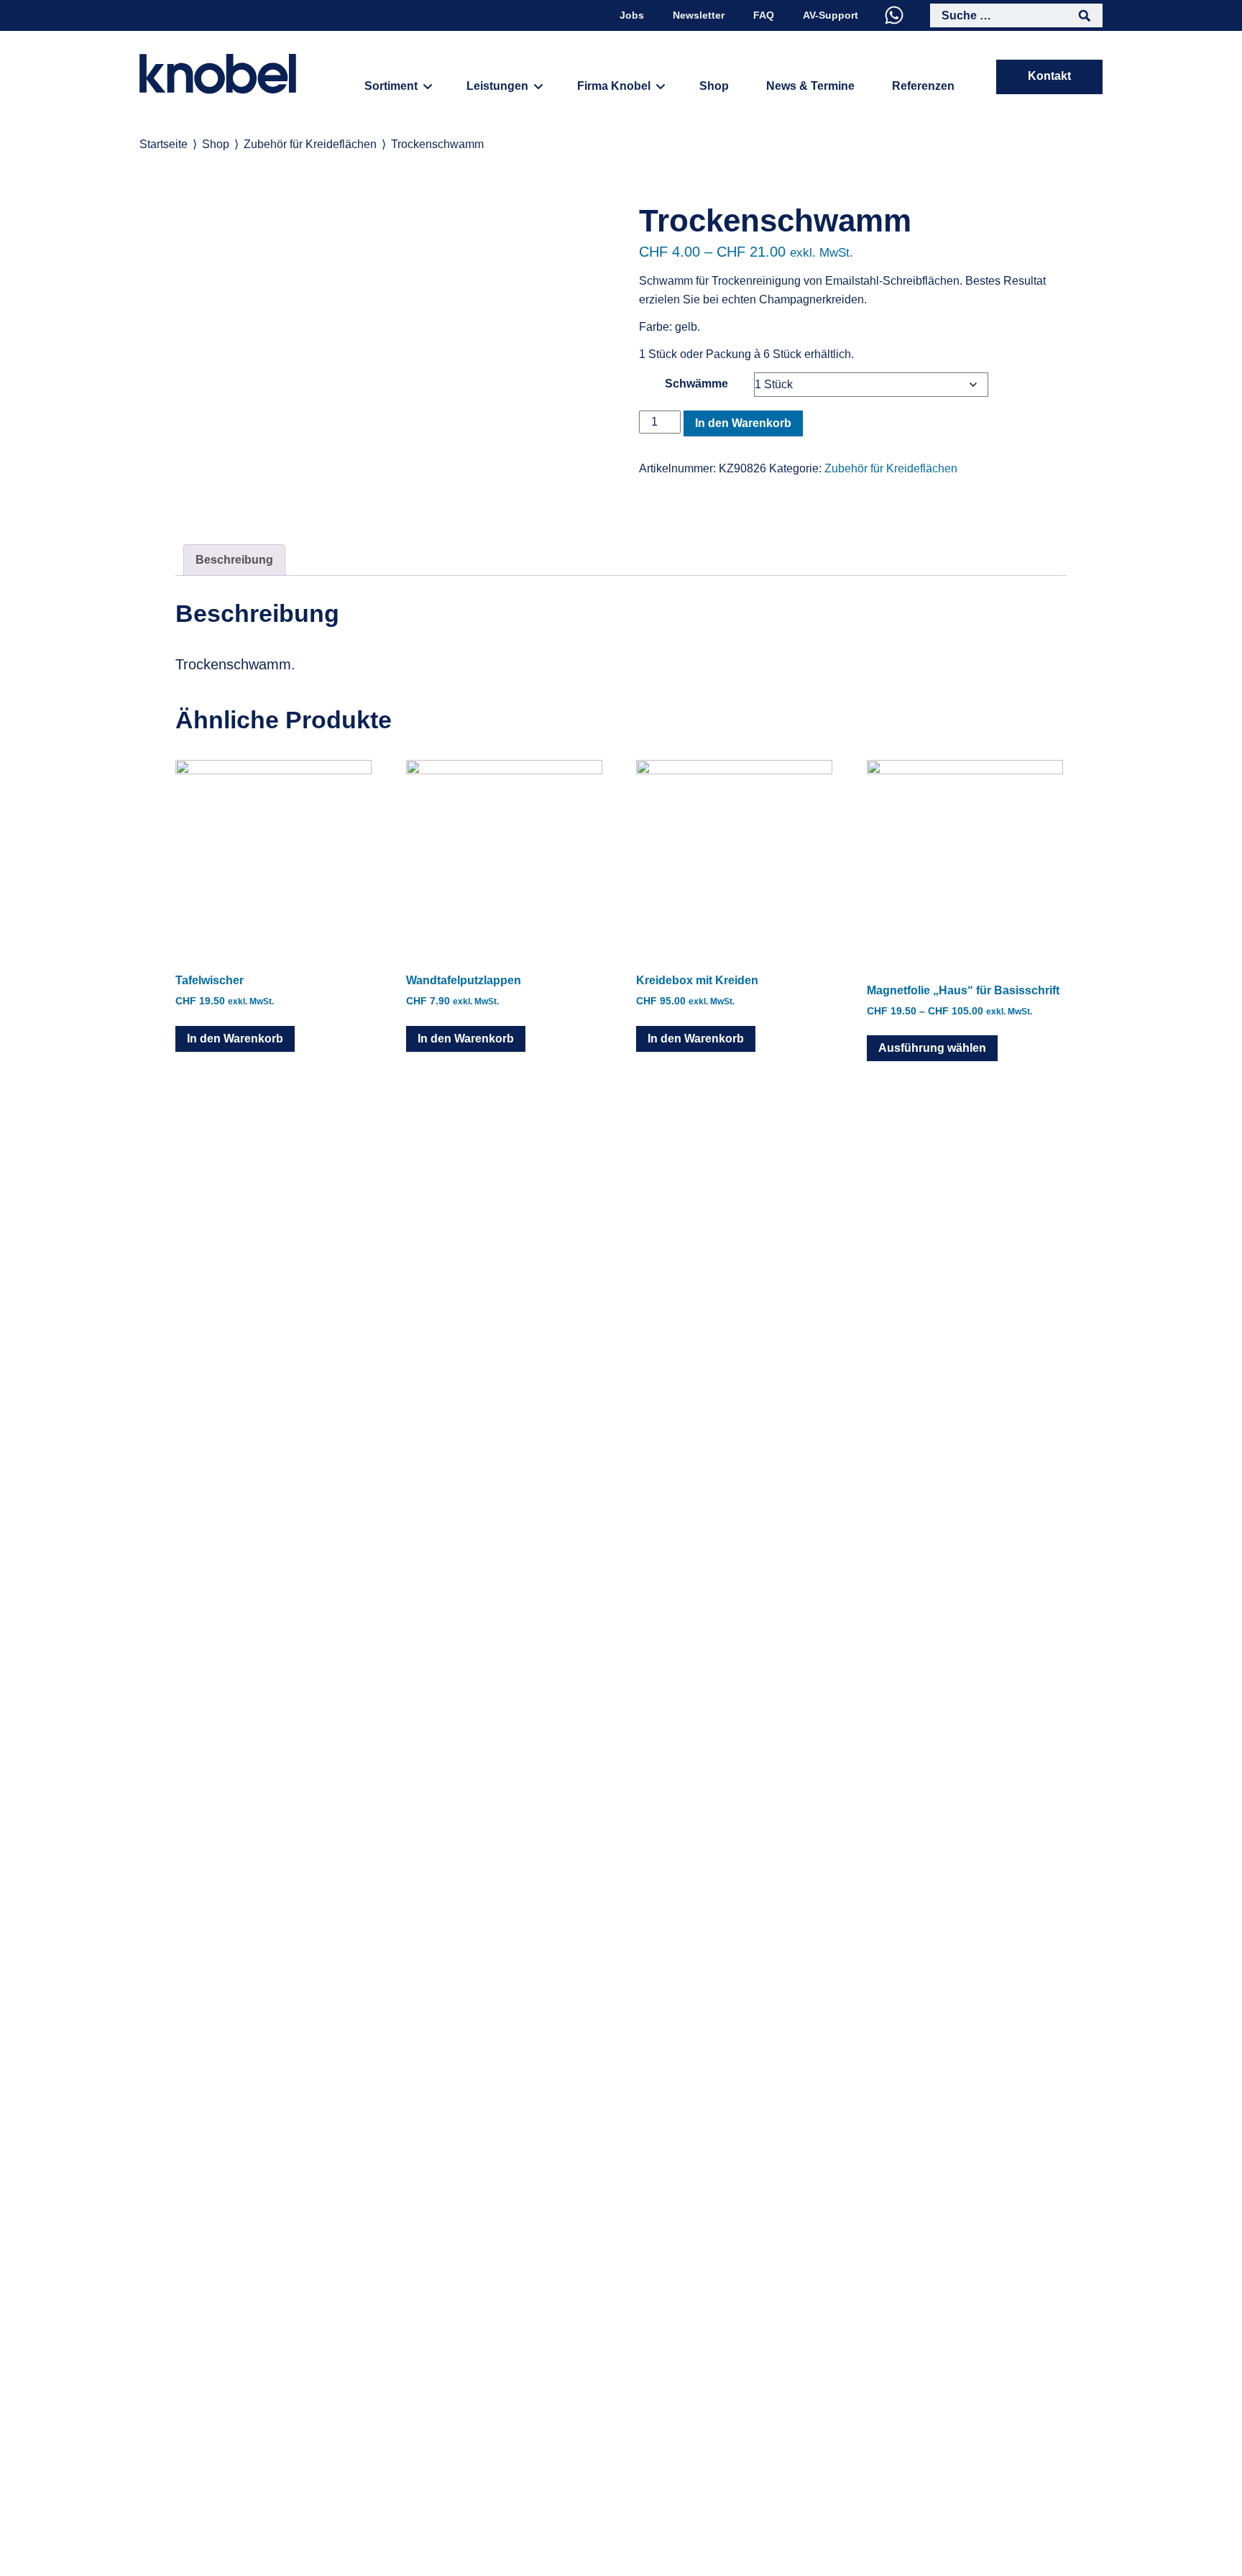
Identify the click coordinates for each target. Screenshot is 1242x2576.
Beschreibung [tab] (234, 560)
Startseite (164, 144)
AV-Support (831, 15)
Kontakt (1049, 76)
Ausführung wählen (932, 1048)
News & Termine (810, 86)
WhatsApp (894, 15)
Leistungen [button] (497, 86)
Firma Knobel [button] (614, 86)
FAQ (764, 15)
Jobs (632, 15)
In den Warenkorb (743, 423)
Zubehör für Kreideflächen (310, 144)
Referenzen (923, 86)
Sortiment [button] (391, 86)
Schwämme (696, 384)
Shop (714, 86)
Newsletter (699, 15)
